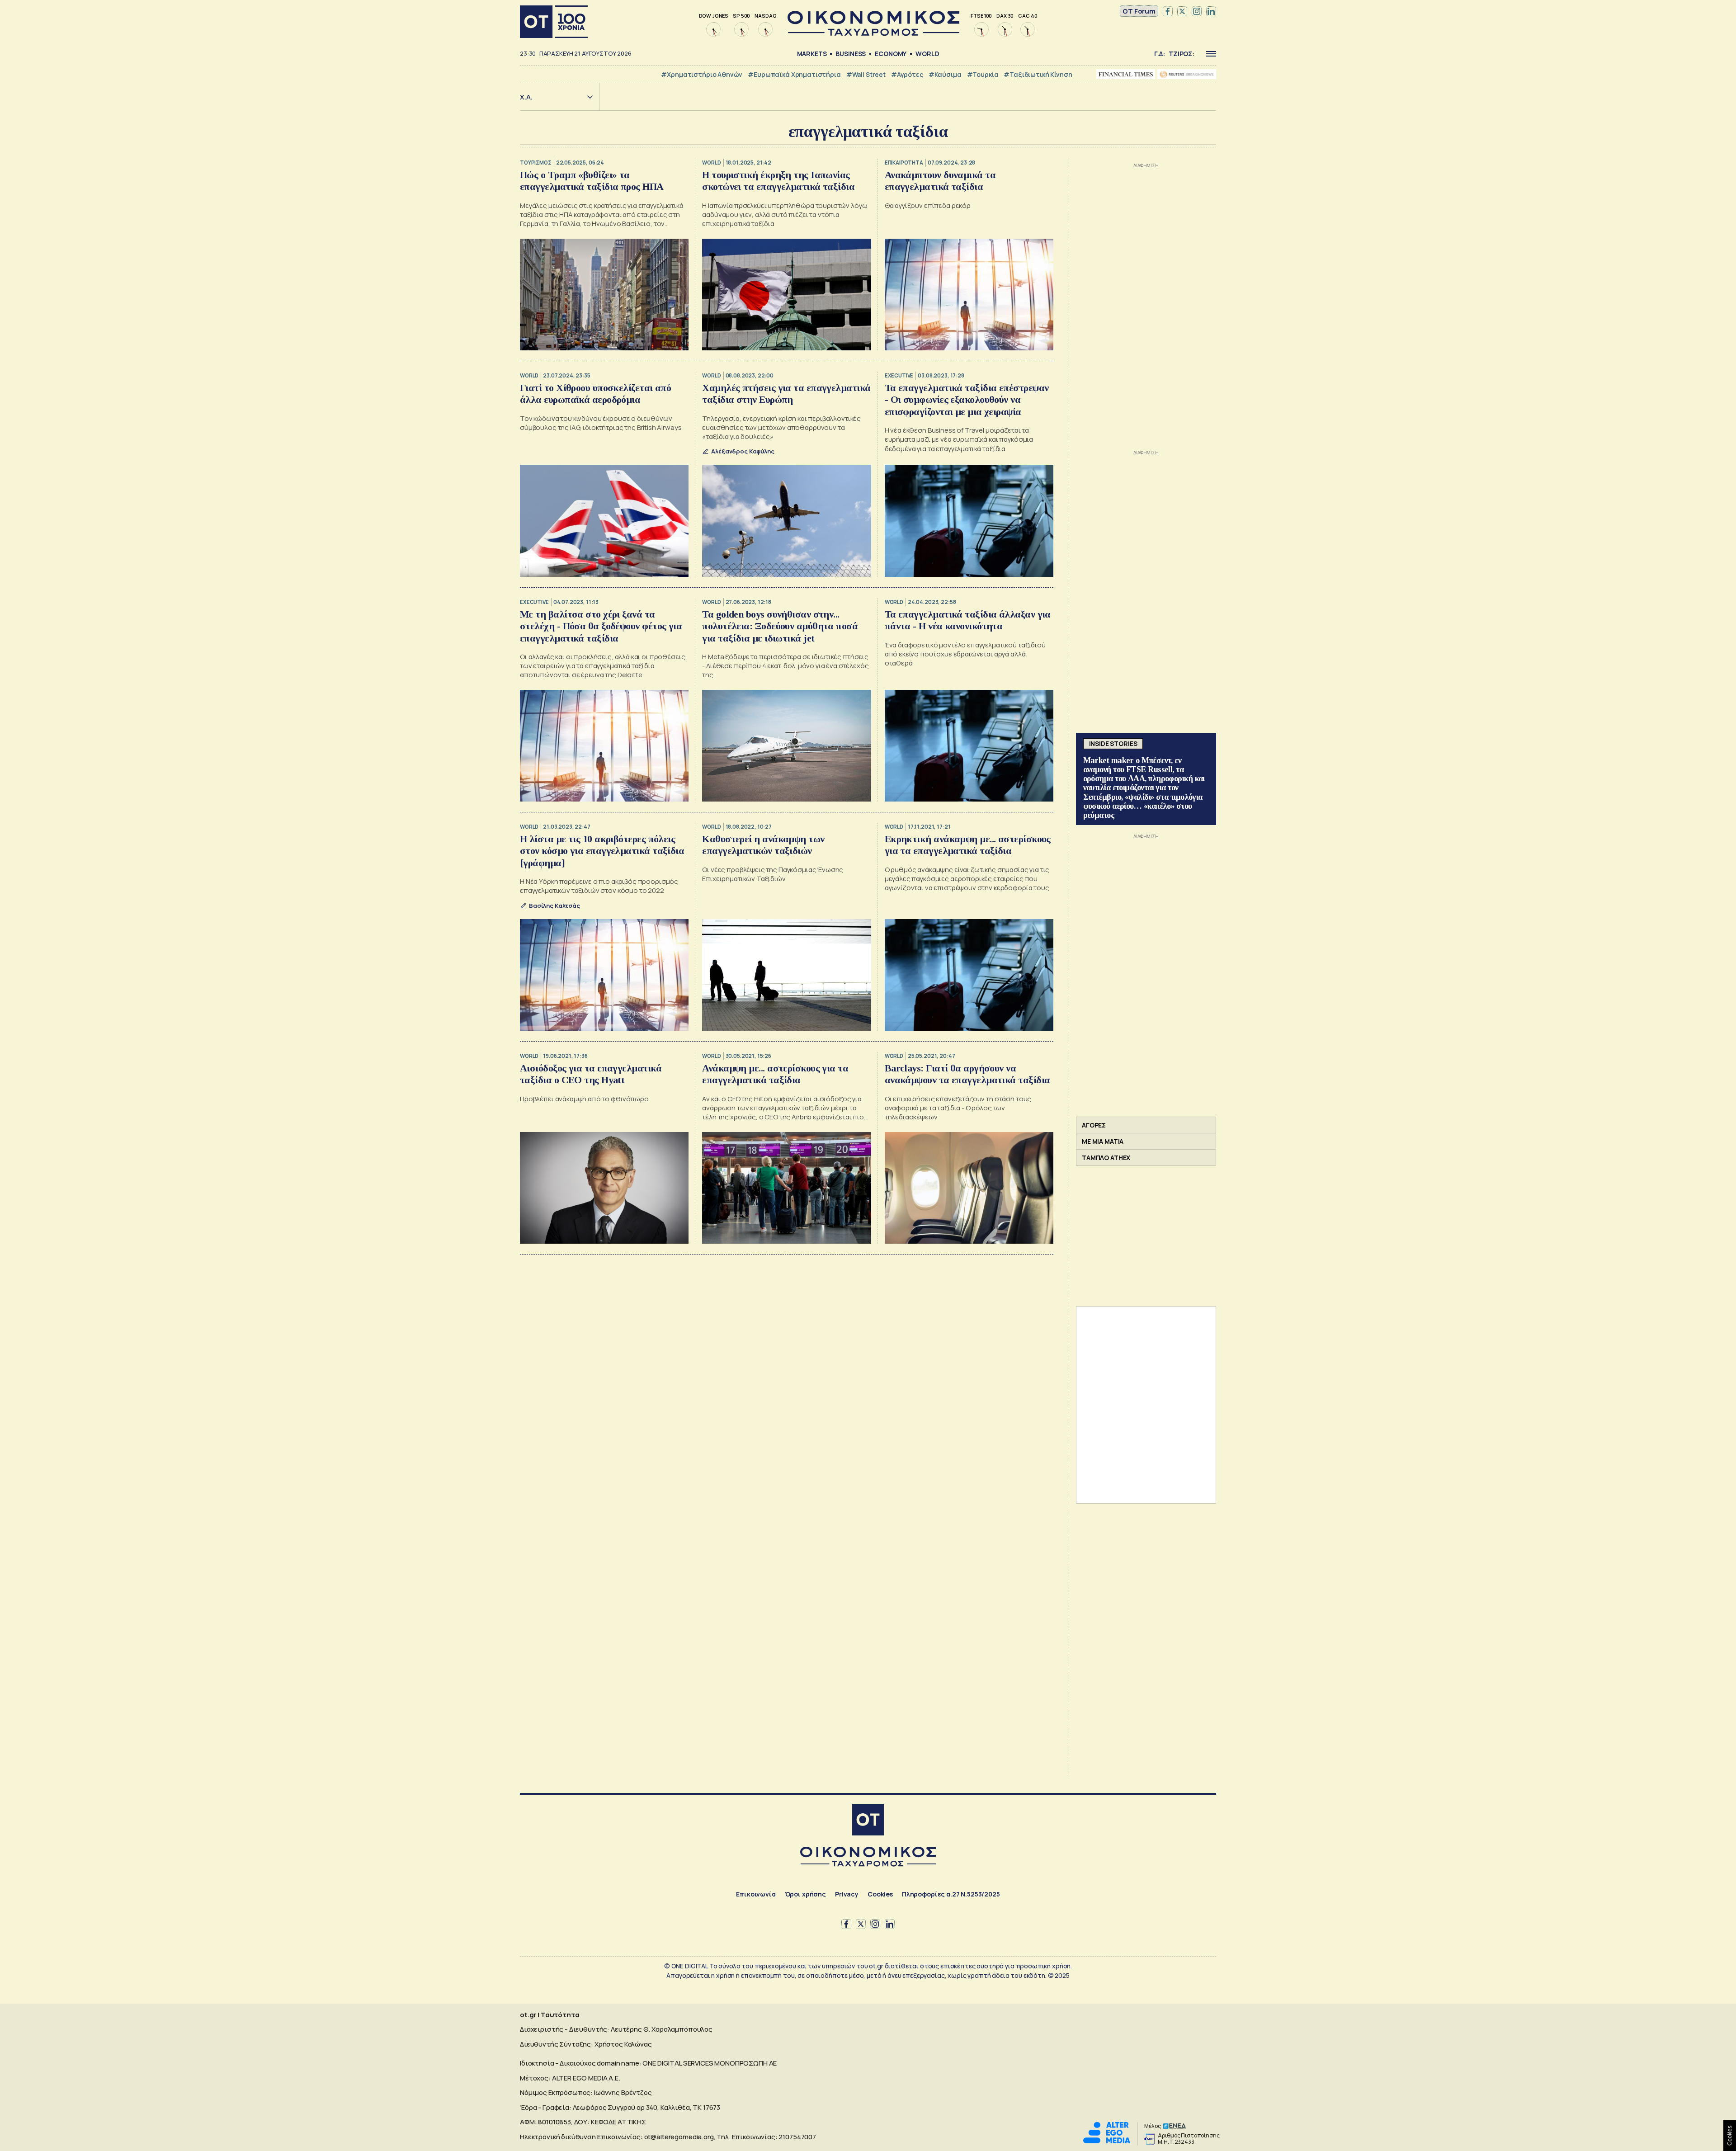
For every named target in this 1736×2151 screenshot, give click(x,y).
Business (851, 54)
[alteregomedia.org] (1107, 2141)
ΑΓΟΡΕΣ (1094, 1125)
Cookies (880, 1894)
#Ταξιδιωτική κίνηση (1038, 74)
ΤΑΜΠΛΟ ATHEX (1106, 1158)
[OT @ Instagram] (1197, 11)
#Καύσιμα (945, 74)
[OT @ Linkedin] (1211, 11)
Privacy (847, 1894)
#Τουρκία (983, 74)
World (927, 54)
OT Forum (1139, 11)
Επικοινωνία (756, 1894)
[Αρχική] (554, 22)
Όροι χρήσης (805, 1894)
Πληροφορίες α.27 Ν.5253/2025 (951, 1894)
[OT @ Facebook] (1168, 11)
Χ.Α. (526, 97)
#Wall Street (866, 74)
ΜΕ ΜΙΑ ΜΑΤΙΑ (1103, 1141)
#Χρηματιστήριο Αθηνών (702, 74)
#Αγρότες (907, 74)
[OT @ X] (1182, 11)
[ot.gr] (873, 33)
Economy (891, 54)
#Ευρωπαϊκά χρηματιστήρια (794, 74)
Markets (812, 54)
